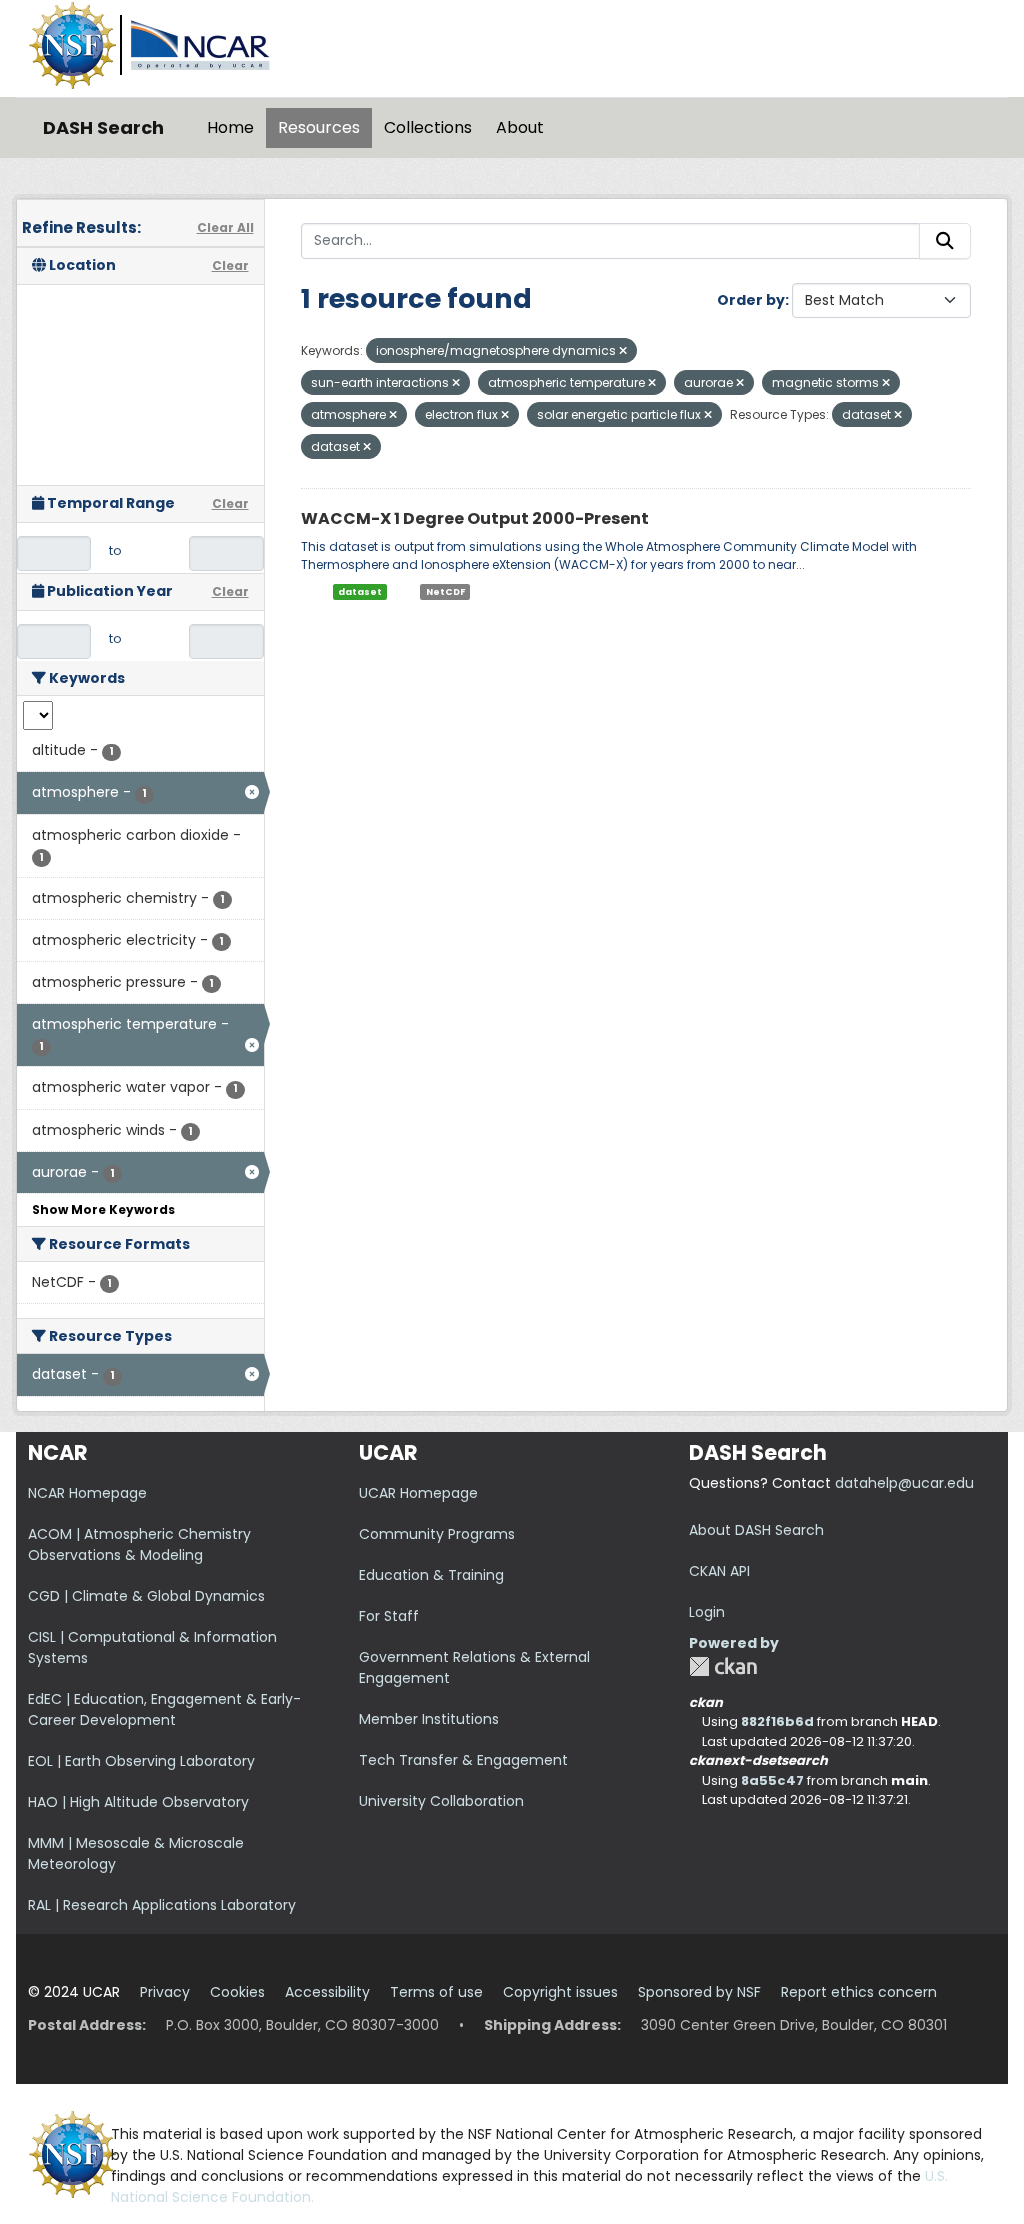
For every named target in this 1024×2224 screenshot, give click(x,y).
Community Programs (437, 1534)
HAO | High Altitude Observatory (138, 1802)
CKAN (723, 1666)
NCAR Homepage (87, 1493)
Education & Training (431, 1575)
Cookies (237, 1992)
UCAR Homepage (418, 1493)
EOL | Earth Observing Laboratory (141, 1761)
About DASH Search (756, 1530)
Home (230, 127)
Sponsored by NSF (699, 1992)
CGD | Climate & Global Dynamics (146, 1596)
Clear (230, 265)
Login (707, 1612)
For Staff (389, 1616)
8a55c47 (772, 1780)
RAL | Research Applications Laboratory (162, 1905)
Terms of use (436, 1992)
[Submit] (945, 241)
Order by (751, 300)
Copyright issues (560, 1992)
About (520, 127)
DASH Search (103, 127)
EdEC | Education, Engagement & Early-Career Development (164, 1709)
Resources (319, 127)
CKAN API (719, 1571)
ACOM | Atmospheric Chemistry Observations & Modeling (139, 1544)
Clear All (225, 227)
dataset (360, 592)
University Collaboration (441, 1801)
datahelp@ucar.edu (904, 1483)
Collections (428, 127)
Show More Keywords (103, 1209)
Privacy (165, 1992)
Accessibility (327, 1992)
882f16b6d (777, 1721)
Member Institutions (429, 1719)
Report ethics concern (859, 1992)
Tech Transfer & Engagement (463, 1760)
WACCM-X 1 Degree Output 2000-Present (475, 518)
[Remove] (623, 351)
